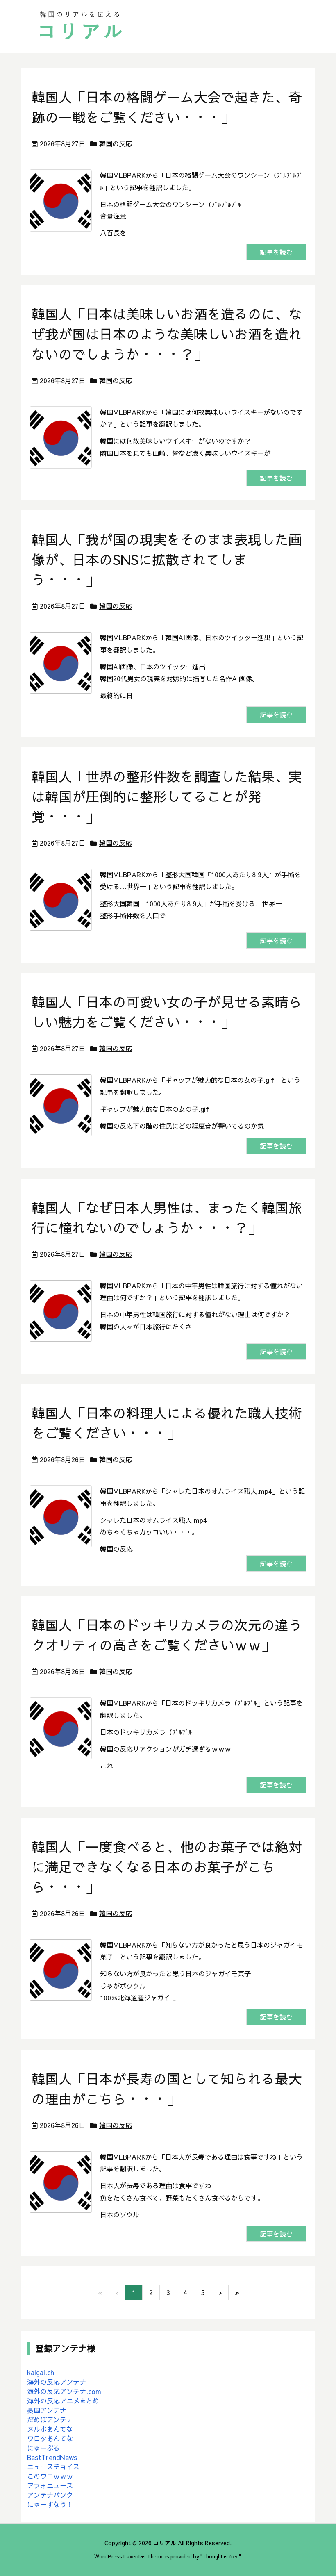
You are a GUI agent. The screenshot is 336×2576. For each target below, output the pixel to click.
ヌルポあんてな (50, 2429)
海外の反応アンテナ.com (64, 2391)
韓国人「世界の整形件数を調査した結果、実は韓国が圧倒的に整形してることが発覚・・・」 (167, 796)
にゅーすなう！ (50, 2504)
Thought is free (221, 2556)
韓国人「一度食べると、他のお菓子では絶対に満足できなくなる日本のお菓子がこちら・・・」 (167, 1867)
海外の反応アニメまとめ (63, 2401)
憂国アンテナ (47, 2410)
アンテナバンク (50, 2495)
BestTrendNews (52, 2457)
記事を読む (276, 252)
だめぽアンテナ (50, 2419)
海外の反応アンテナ (57, 2382)
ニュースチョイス (53, 2467)
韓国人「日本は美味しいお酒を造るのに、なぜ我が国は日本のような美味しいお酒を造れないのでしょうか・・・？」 (167, 334)
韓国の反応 (116, 143)
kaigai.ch (41, 2372)
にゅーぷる (43, 2448)
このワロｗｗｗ (50, 2476)
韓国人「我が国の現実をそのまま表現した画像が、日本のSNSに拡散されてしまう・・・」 (167, 559)
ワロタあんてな (50, 2438)
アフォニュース (50, 2485)
